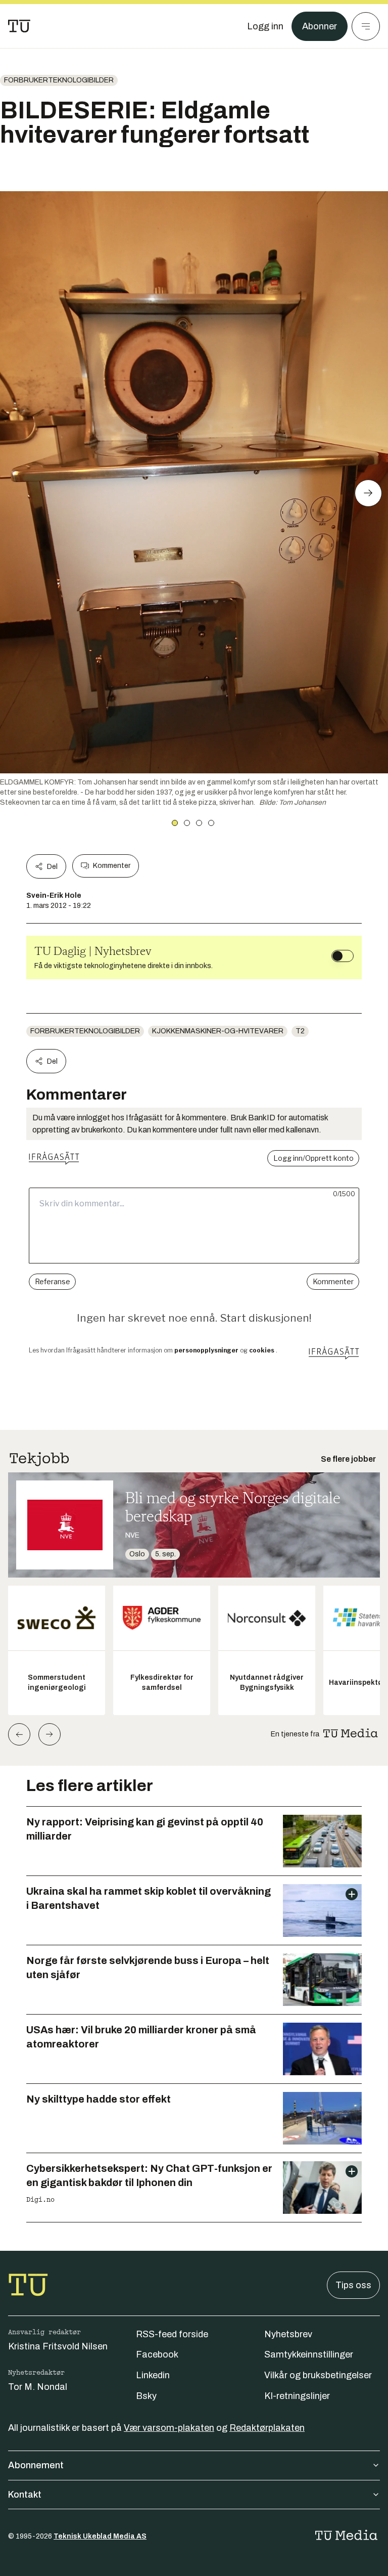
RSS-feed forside (172, 2334)
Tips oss (353, 2285)
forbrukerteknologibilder (59, 80)
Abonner (320, 26)
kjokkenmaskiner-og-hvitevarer (218, 1031)
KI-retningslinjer (297, 2396)
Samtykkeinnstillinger (309, 2354)
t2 (300, 1031)
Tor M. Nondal (38, 2387)
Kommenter (112, 866)
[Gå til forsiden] (19, 26)
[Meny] (366, 26)
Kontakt (25, 2495)
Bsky (146, 2396)
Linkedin (153, 2375)
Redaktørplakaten (267, 2428)
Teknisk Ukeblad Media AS (100, 2536)
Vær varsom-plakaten (169, 2428)
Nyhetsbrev (288, 2334)
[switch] (343, 956)
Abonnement (36, 2465)
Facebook (157, 2354)
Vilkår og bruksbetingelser (318, 2375)
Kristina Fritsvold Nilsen (58, 2346)
